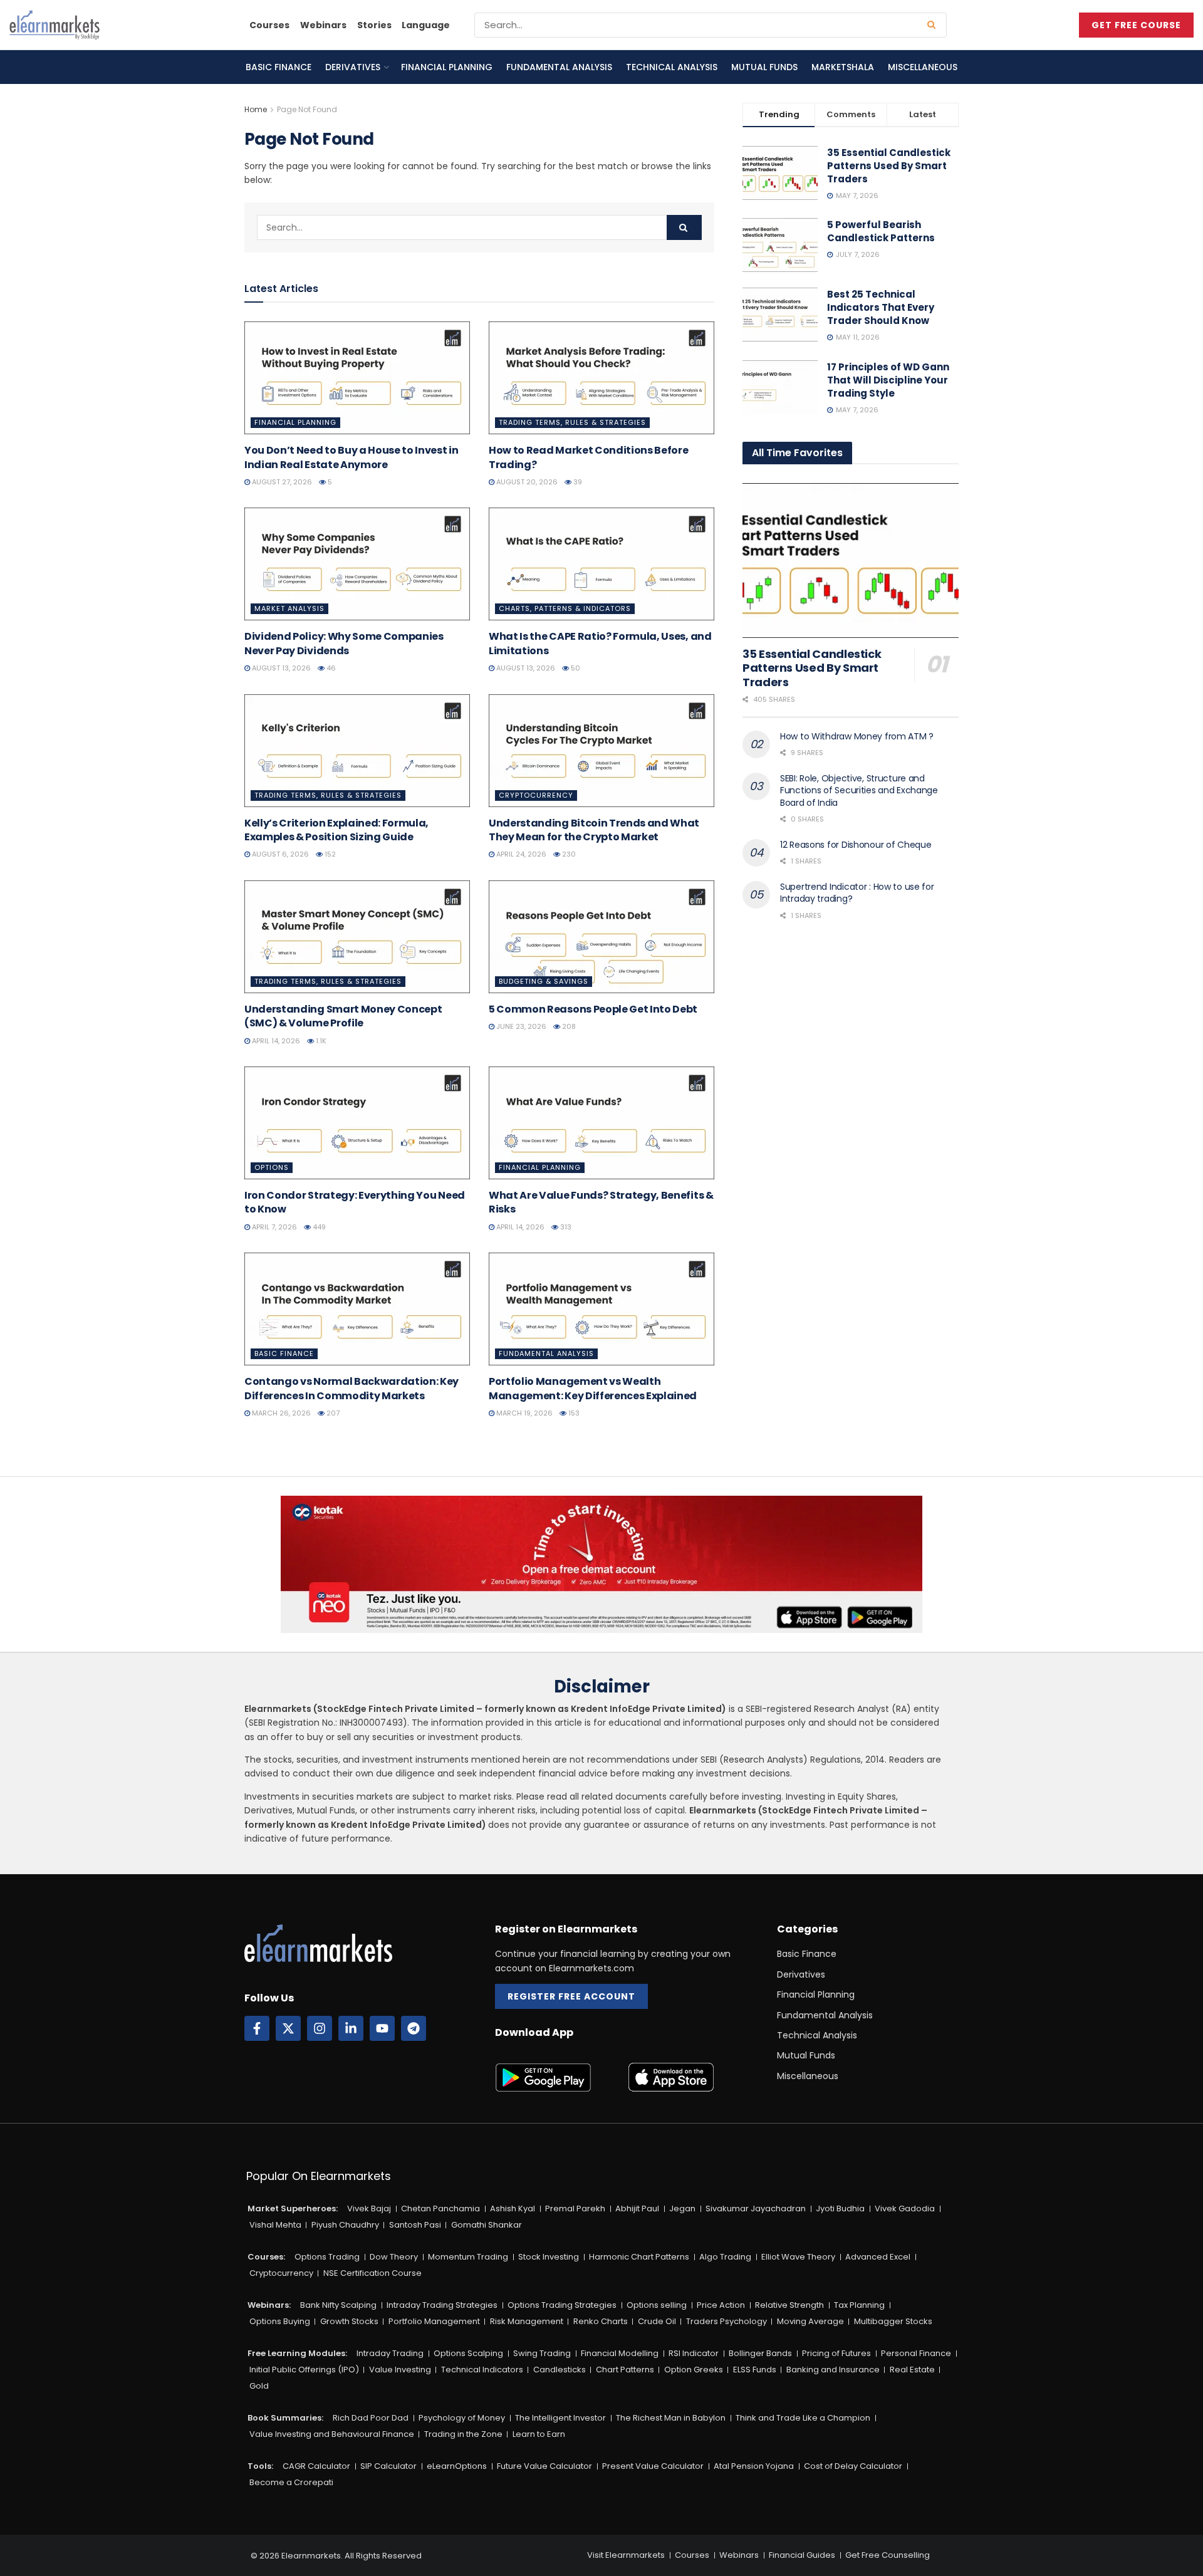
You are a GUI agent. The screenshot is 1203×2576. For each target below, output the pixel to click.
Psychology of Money (462, 2418)
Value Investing (400, 2370)
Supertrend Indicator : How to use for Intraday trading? (857, 893)
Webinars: (269, 2305)
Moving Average (810, 2321)
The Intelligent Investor (560, 2418)
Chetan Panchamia (440, 2208)
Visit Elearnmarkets (626, 2555)
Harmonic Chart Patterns (639, 2257)
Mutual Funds (764, 67)
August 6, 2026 (279, 854)
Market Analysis (289, 608)
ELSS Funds (755, 2370)
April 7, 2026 (273, 1227)
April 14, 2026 (275, 1041)
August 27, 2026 (281, 482)
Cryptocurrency (536, 795)
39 (577, 482)
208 (568, 1026)
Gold (259, 2386)
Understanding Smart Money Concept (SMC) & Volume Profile (343, 1016)
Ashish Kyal (513, 2208)
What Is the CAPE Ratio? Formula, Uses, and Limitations (600, 643)
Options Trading (327, 2257)
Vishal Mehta (275, 2225)
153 (573, 1413)
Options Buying (280, 2321)
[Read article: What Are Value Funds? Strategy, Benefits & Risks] (601, 1123)
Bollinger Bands (760, 2353)
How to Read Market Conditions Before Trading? (588, 457)
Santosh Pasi (415, 2225)
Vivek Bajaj (369, 2208)
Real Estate (912, 2370)
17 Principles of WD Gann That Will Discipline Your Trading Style (888, 380)
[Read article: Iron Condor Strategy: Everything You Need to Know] (357, 1123)
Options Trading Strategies (562, 2305)
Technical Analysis (672, 67)
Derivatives (353, 67)
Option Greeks (694, 2370)
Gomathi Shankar (487, 2225)
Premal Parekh (575, 2208)
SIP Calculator (388, 2466)
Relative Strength (789, 2305)
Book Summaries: (285, 2418)
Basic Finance (279, 67)
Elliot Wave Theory (798, 2257)
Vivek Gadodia (905, 2208)
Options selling (657, 2305)
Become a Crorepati (291, 2482)
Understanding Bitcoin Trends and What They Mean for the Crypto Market (594, 830)
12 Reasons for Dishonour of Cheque (856, 845)
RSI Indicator (694, 2353)
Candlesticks (560, 2370)
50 (575, 668)
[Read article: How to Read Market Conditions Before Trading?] (601, 378)
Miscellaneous (923, 67)
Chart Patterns (625, 2370)
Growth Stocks (349, 2321)
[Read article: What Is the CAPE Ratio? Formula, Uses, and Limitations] (601, 564)
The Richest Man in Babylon (671, 2418)
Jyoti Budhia (840, 2208)
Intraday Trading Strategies (442, 2305)
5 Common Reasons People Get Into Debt (593, 1009)
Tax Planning (859, 2305)
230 (568, 854)
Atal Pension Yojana (754, 2466)
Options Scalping (468, 2353)
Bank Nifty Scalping (338, 2305)
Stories (374, 25)
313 (565, 1227)
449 (318, 1227)
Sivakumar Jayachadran (756, 2208)
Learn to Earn (539, 2434)
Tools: (260, 2466)
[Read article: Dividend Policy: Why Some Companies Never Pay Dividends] (357, 564)
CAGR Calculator (316, 2466)
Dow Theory (394, 2257)
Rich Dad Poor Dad (371, 2418)
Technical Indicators (482, 2370)
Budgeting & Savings (544, 981)
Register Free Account (571, 1996)
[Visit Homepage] (55, 25)
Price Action (721, 2305)
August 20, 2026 (526, 482)
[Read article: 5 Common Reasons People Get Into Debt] (601, 937)
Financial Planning (447, 67)
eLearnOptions (457, 2466)
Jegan (682, 2208)
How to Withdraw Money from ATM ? (857, 736)
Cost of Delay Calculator (853, 2466)
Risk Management (527, 2321)
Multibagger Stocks (893, 2321)
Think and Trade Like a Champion (803, 2418)
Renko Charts (601, 2321)
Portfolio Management (434, 2321)
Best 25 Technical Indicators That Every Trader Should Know (881, 307)
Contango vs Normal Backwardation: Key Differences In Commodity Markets (352, 1388)
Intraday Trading (390, 2353)
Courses (269, 25)
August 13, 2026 (280, 668)
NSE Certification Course (372, 2273)
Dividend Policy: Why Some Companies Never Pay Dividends (344, 643)
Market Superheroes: (293, 2208)
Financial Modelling (620, 2353)
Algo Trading (725, 2257)
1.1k (320, 1041)
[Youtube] (382, 2028)
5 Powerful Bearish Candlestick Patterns (881, 231)
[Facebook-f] (257, 2028)
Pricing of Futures (836, 2353)
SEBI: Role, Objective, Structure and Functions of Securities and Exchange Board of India (859, 790)
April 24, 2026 (520, 854)
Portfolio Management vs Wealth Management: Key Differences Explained (593, 1388)
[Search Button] (934, 25)
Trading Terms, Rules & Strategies (572, 422)
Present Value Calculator (653, 2466)
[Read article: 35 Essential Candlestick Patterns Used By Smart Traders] (851, 561)
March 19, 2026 (523, 1413)
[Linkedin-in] (351, 2028)
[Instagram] (320, 2028)
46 (330, 668)
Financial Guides (802, 2555)
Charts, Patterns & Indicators (565, 608)
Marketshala (843, 67)
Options (272, 1167)
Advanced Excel (878, 2257)
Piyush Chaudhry (345, 2225)
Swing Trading (542, 2353)
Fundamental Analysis (559, 67)
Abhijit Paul (637, 2208)
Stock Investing (549, 2257)
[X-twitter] (288, 2028)
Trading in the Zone (463, 2434)
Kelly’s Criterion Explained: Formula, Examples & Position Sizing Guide (336, 830)
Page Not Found (307, 109)
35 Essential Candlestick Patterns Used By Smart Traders (889, 166)
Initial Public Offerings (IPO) (304, 2370)
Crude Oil (657, 2321)
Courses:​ (266, 2257)
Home (256, 109)
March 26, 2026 (280, 1413)
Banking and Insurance (833, 2370)
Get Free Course (1136, 25)
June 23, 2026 (520, 1026)
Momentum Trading (468, 2257)
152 (329, 854)
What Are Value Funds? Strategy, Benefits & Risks (601, 1202)
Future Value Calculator (544, 2466)
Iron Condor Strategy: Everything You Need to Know (355, 1202)
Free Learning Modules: (297, 2353)
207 (332, 1413)
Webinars (323, 25)
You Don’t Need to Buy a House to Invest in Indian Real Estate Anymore (352, 457)
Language (426, 25)
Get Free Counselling (888, 2555)
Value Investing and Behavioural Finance (332, 2434)
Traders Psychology (726, 2321)
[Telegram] (414, 2028)
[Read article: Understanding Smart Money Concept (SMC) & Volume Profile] (357, 937)
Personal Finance (916, 2353)
